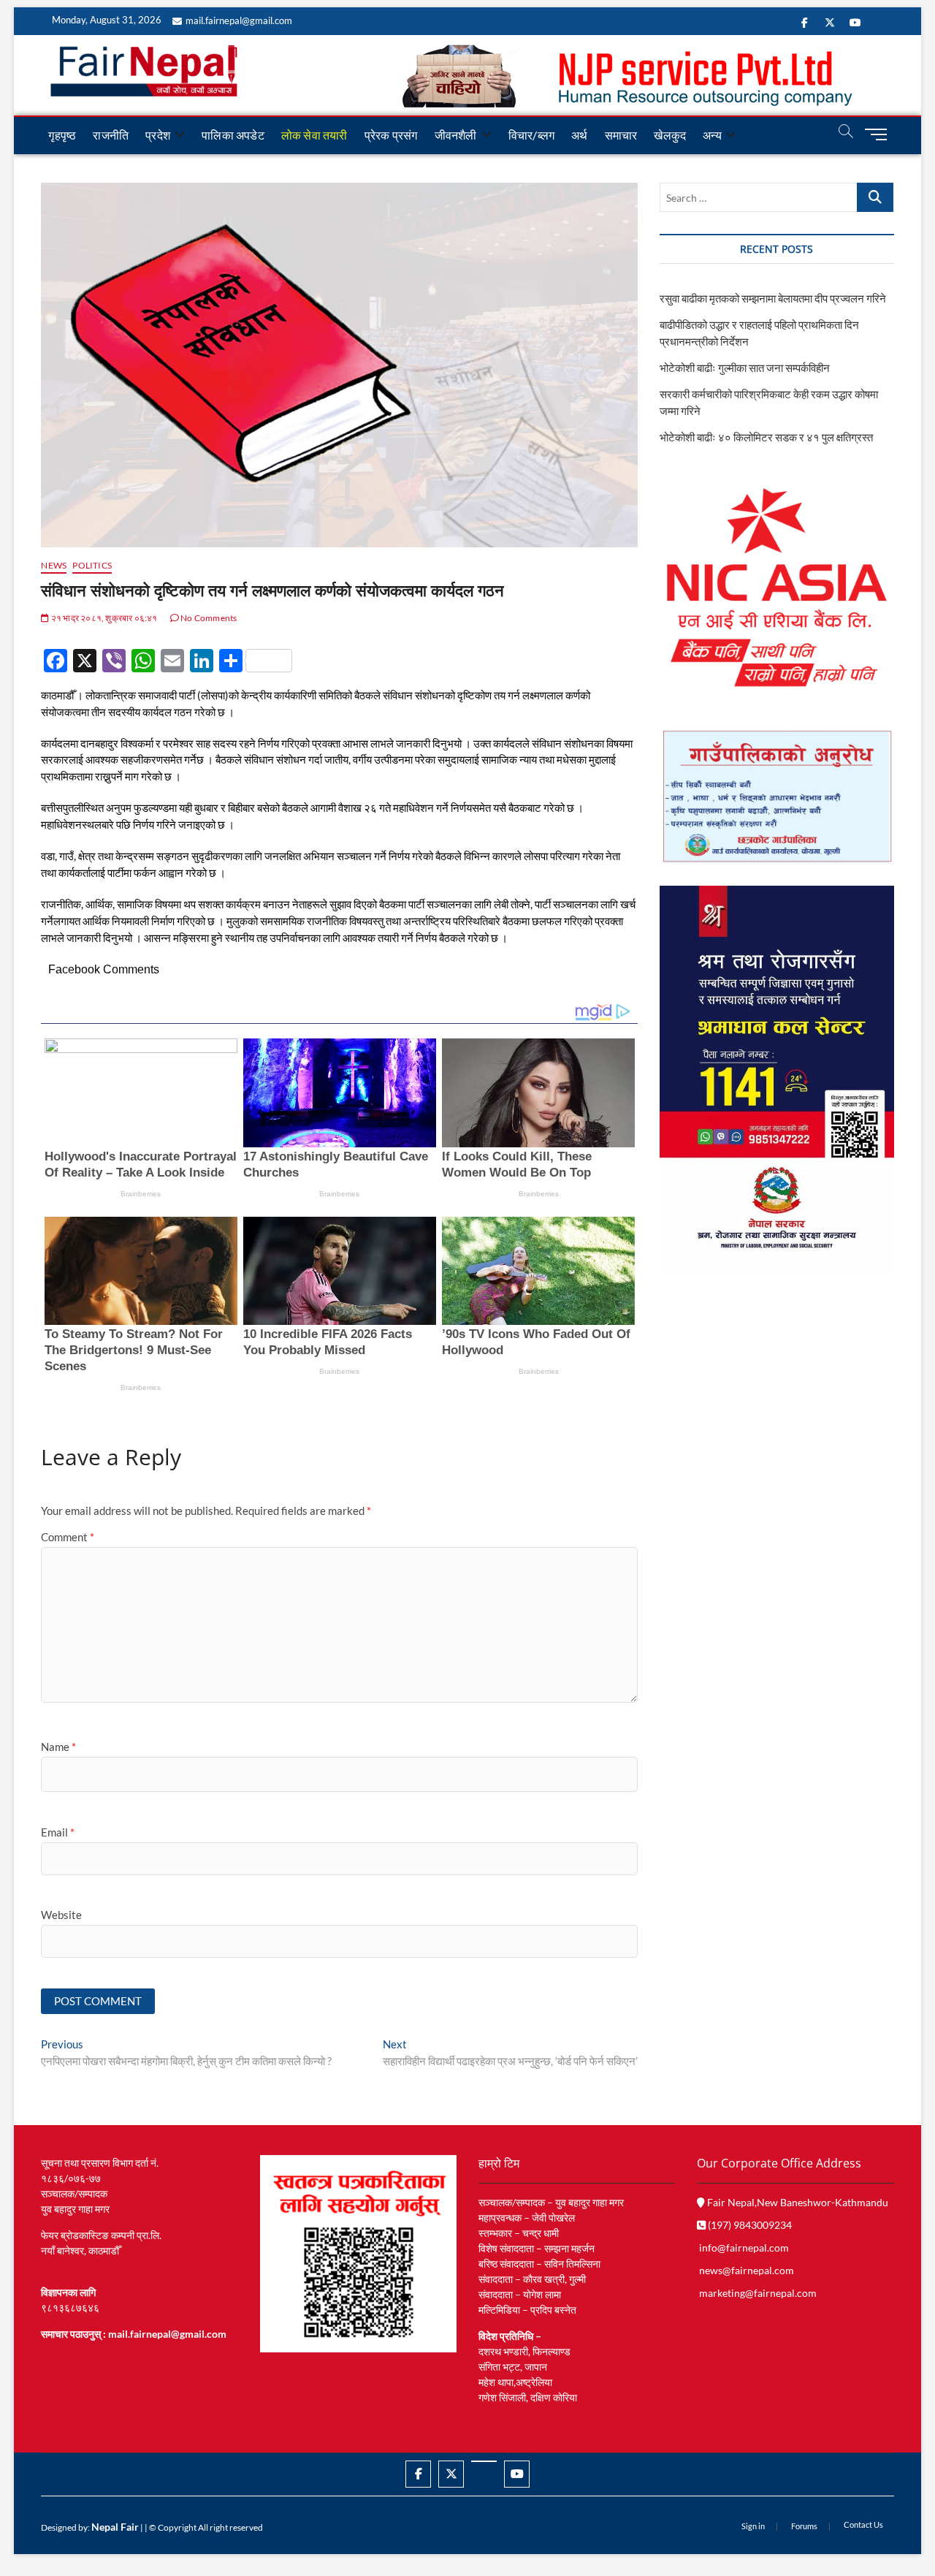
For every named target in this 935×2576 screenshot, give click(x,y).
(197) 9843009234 (749, 2225)
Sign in (753, 2526)
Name (58, 1747)
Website (61, 1915)
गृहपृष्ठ (62, 135)
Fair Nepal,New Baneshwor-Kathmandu (797, 2202)
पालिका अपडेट (233, 135)
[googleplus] (484, 2461)
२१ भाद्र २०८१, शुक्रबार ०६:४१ (103, 618)
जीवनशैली (456, 135)
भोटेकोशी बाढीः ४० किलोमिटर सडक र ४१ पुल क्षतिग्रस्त (766, 437)
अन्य (712, 135)
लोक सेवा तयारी (314, 135)
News (54, 565)
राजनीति (111, 135)
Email (58, 1832)
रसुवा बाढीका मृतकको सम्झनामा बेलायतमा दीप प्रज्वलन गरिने (773, 298)
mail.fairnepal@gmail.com (239, 20)
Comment (68, 1537)
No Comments (208, 618)
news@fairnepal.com (747, 2270)
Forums (804, 2526)
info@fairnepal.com (744, 2248)
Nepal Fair (115, 2527)
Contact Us (863, 2524)
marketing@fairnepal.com (758, 2293)
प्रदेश (158, 135)
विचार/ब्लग (531, 135)
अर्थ (579, 135)
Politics (92, 565)
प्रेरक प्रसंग (391, 135)
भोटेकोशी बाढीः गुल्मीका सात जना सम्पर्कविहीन (745, 368)
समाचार (621, 135)
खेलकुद (670, 135)
